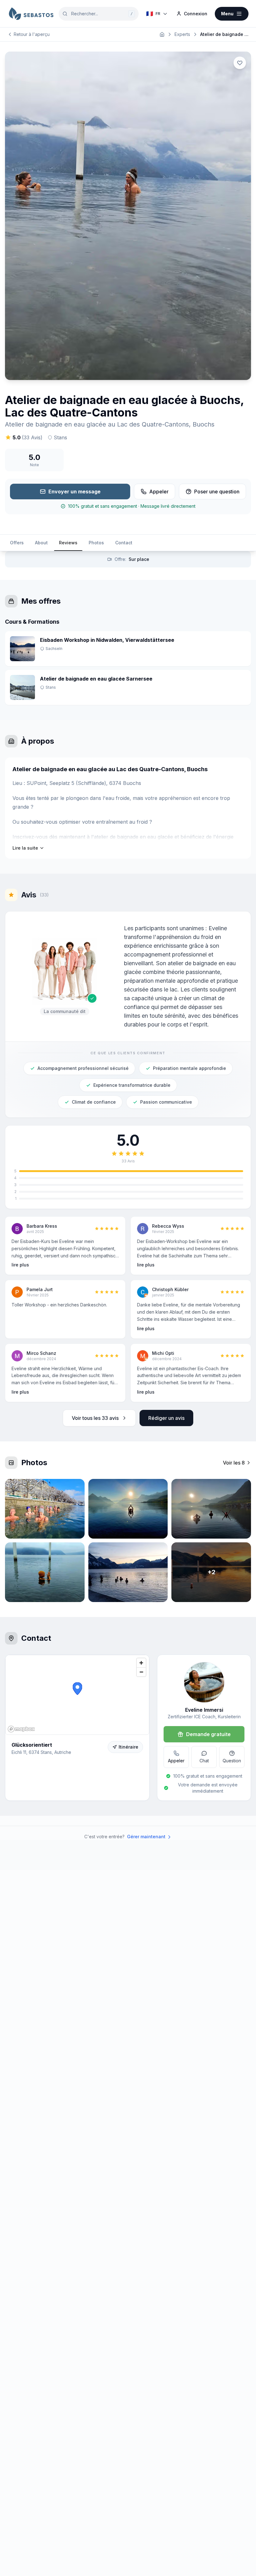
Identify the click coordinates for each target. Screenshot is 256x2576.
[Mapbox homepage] (21, 1729)
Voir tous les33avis (95, 1418)
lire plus (20, 1265)
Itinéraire (128, 1747)
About (41, 543)
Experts (182, 34)
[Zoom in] (141, 1663)
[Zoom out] (141, 1672)
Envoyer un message (74, 492)
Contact (124, 543)
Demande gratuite (208, 1734)
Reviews (68, 543)
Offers (17, 543)
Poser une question (217, 492)
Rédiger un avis (166, 1418)
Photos (96, 543)
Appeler (159, 492)
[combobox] (99, 14)
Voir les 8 (234, 1463)
